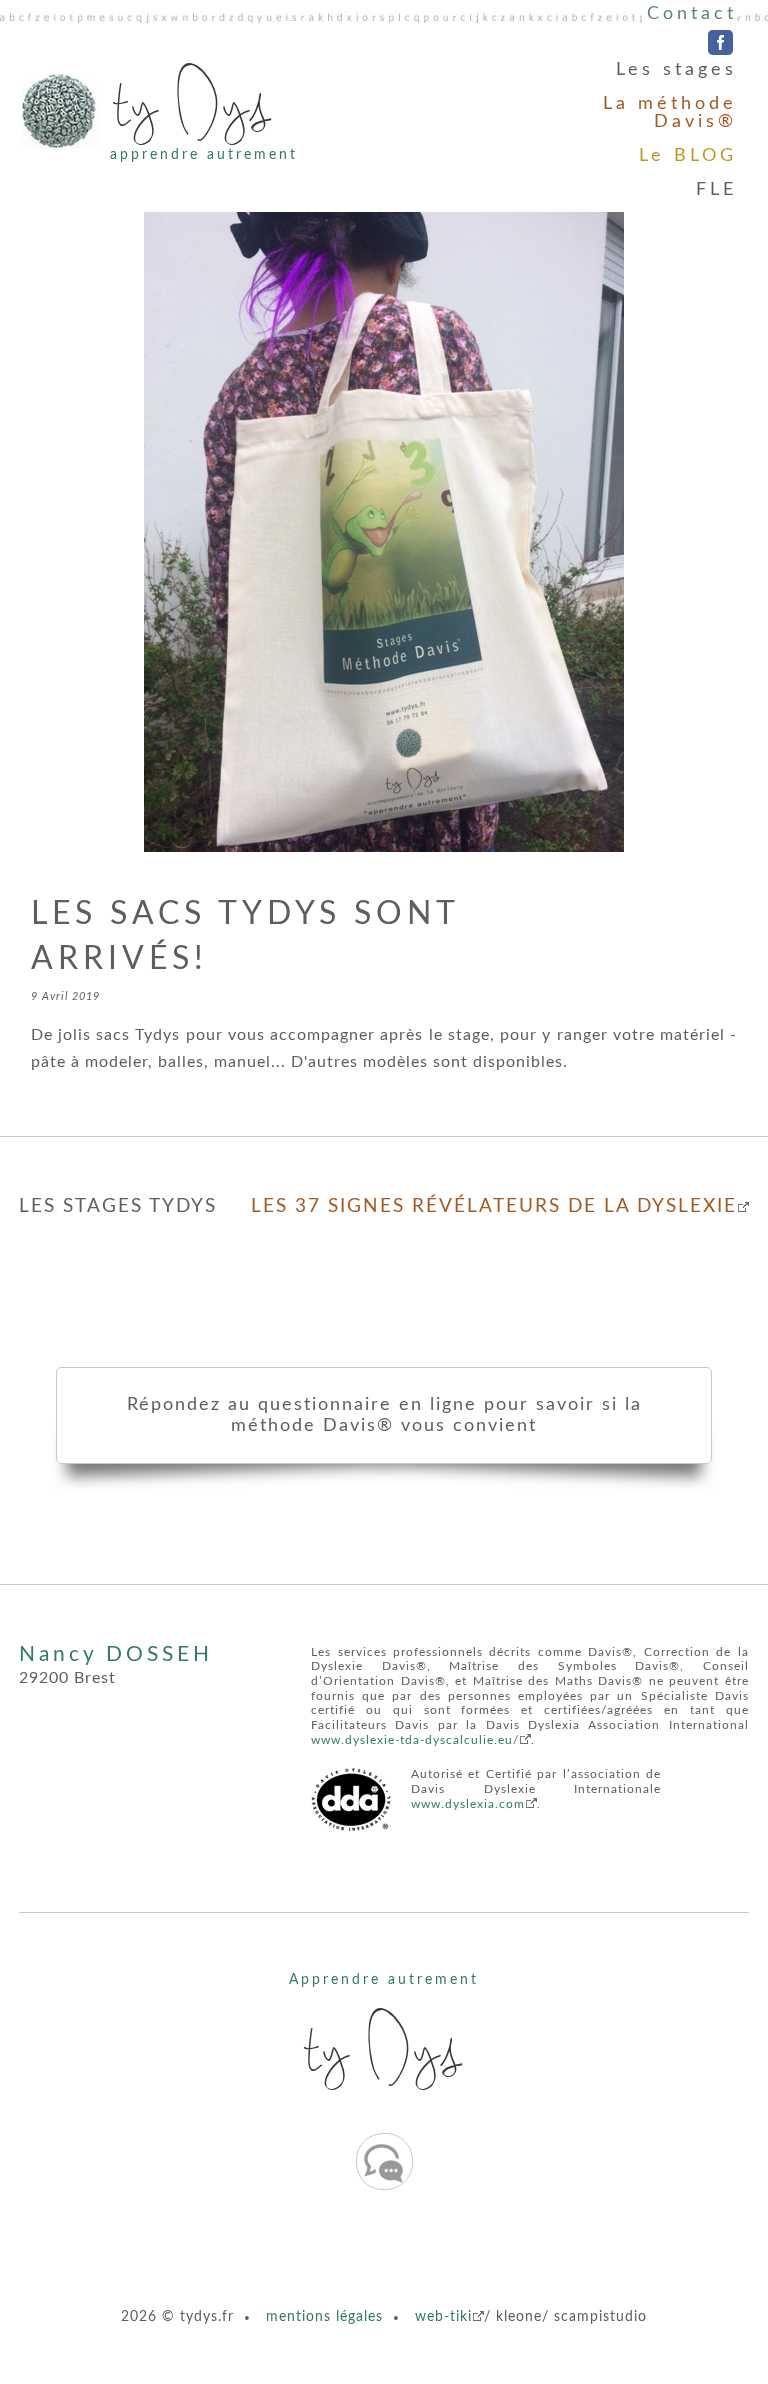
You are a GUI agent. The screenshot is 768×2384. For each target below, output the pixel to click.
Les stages (676, 70)
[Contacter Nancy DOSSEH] (384, 2161)
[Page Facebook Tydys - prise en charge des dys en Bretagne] (720, 44)
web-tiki (443, 2316)
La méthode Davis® (670, 113)
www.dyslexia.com (468, 1804)
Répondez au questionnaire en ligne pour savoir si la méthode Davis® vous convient (384, 1415)
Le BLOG (688, 156)
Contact (692, 14)
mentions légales (324, 2316)
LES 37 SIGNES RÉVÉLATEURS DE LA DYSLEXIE (494, 1206)
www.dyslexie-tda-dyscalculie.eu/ (415, 1740)
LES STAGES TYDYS (118, 1206)
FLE (716, 190)
